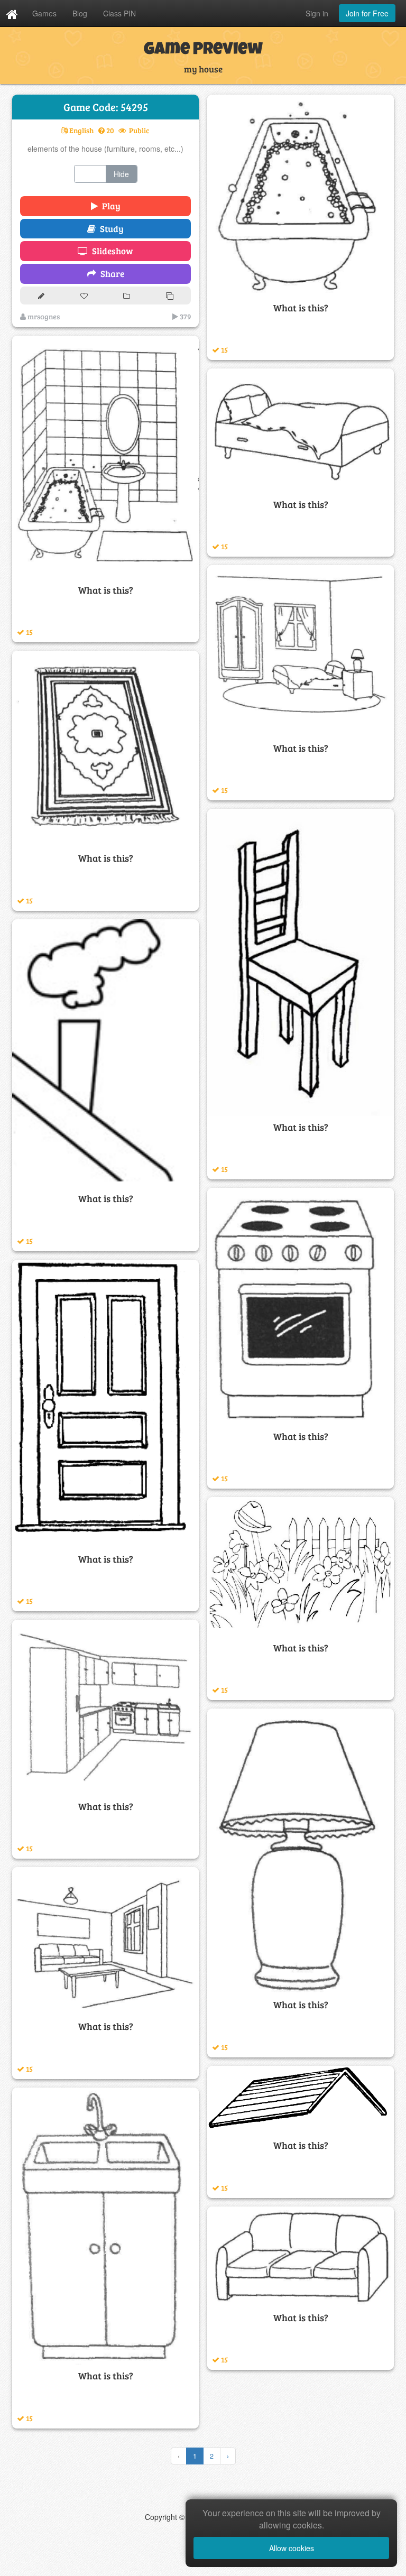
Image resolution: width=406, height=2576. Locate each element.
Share (110, 274)
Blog (80, 13)
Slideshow (110, 251)
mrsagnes (43, 316)
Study (110, 229)
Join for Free (367, 13)
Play (109, 206)
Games (44, 13)
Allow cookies (292, 2548)
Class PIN (119, 13)
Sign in (317, 13)
